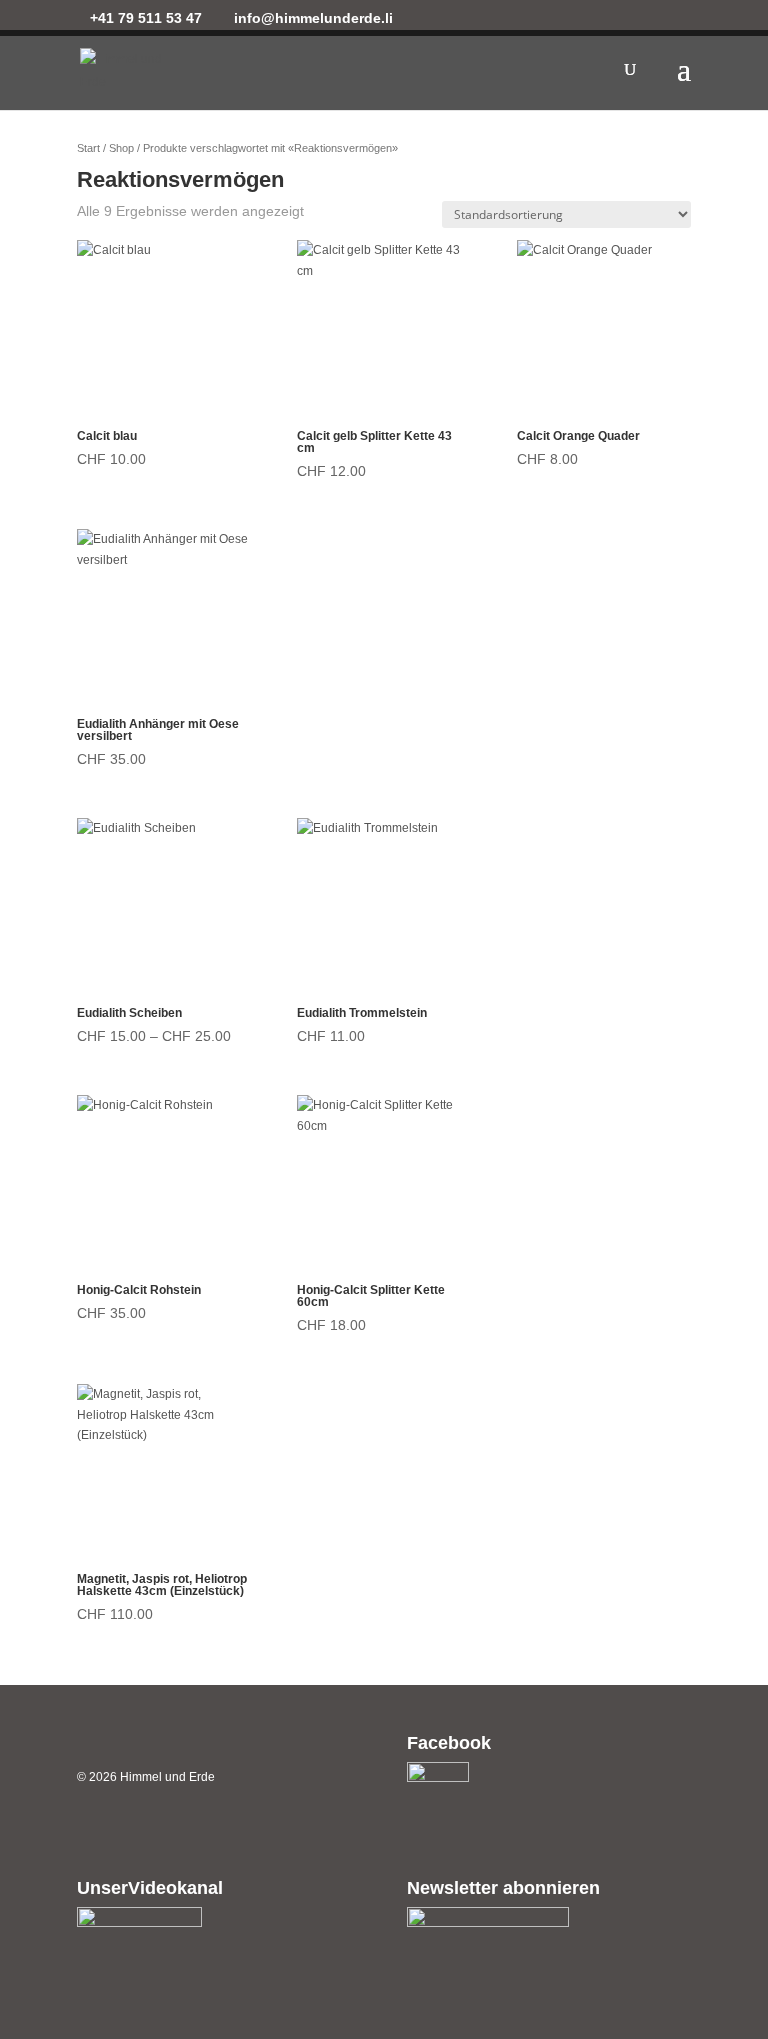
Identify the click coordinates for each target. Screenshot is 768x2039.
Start (88, 148)
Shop (121, 148)
